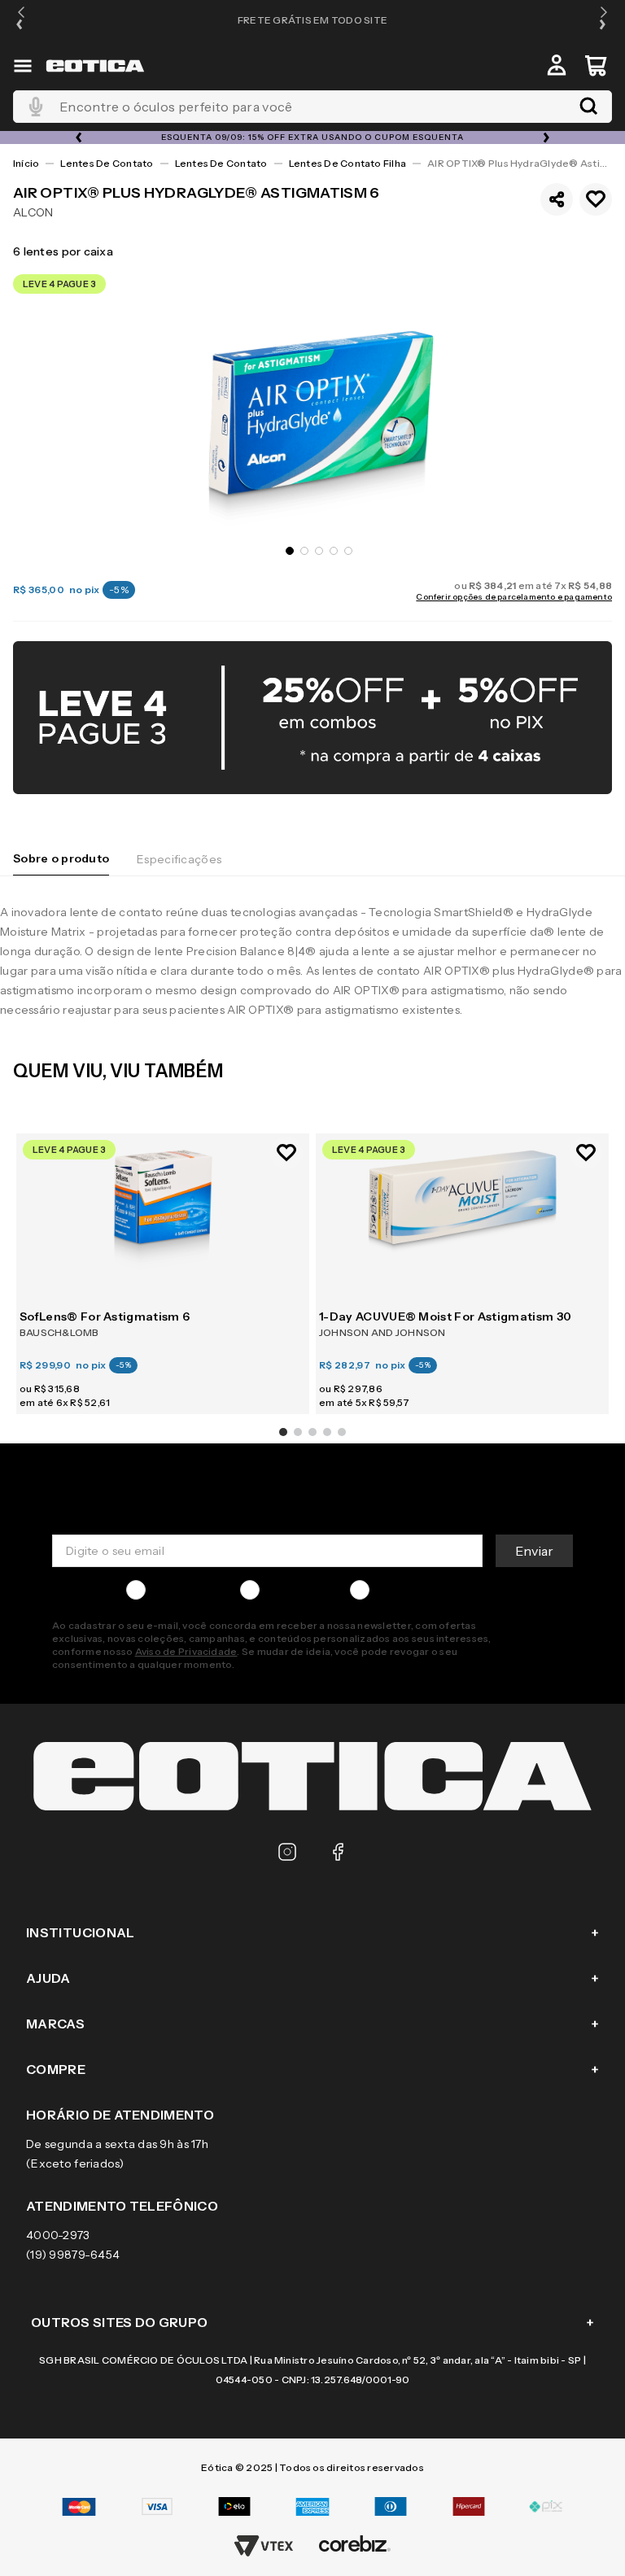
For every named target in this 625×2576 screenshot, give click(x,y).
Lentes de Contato (107, 163)
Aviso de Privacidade (186, 1651)
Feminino (292, 1590)
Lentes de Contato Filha (348, 163)
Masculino (180, 1590)
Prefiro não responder (437, 1590)
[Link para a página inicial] (26, 164)
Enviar (534, 1551)
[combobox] (312, 107)
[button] (21, 20)
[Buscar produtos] (588, 107)
